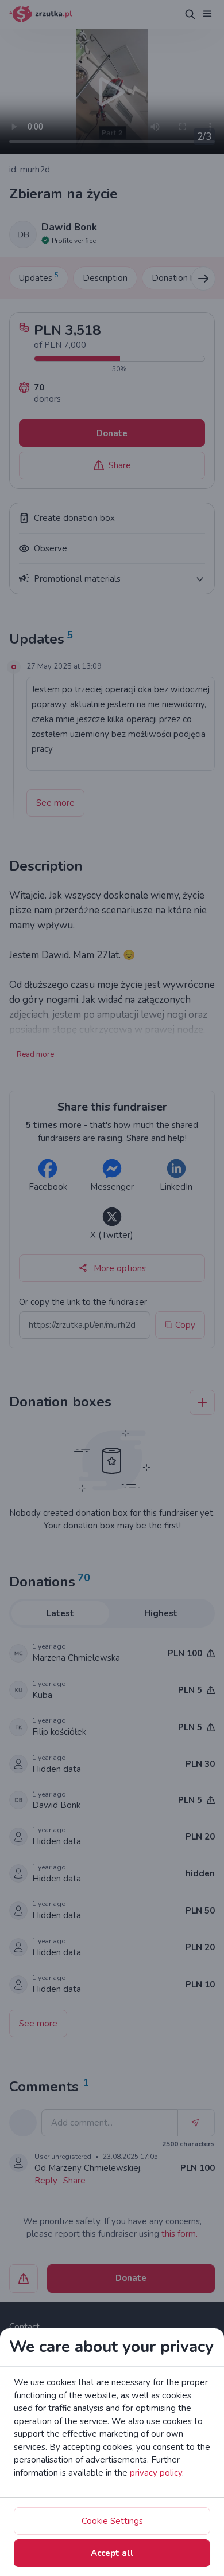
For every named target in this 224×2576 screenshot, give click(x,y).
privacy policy (156, 2473)
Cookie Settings (112, 2521)
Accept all (112, 2553)
